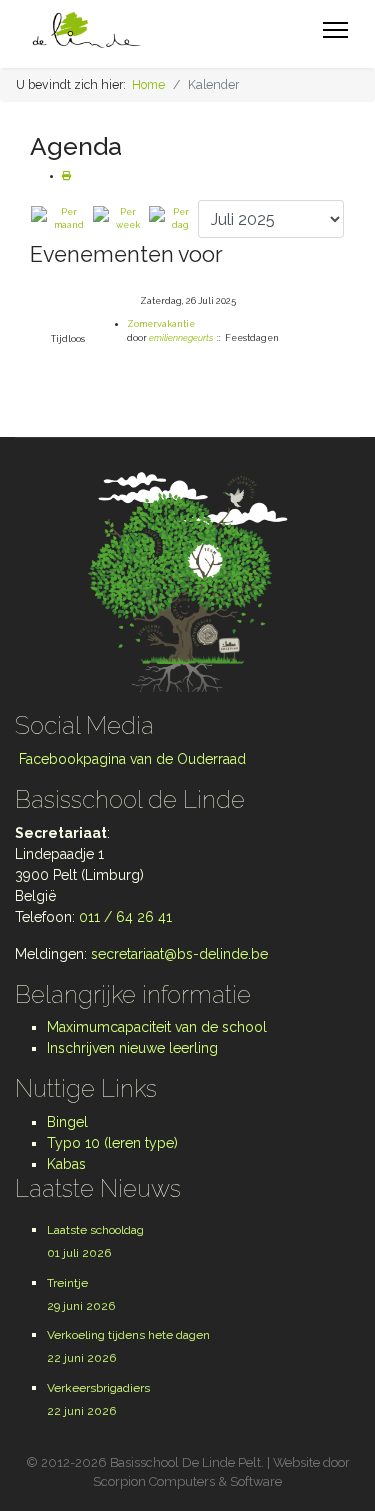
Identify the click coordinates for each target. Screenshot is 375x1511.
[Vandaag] (172, 219)
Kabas (66, 1164)
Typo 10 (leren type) (112, 1143)
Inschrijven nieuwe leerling (132, 1048)
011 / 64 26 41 (125, 917)
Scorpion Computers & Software (187, 1481)
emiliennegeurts (181, 338)
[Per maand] (61, 219)
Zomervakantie (161, 324)
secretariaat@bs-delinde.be (179, 954)
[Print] (66, 176)
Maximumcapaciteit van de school (157, 1027)
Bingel (67, 1122)
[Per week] (120, 219)
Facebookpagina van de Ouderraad (130, 759)
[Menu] (335, 30)
